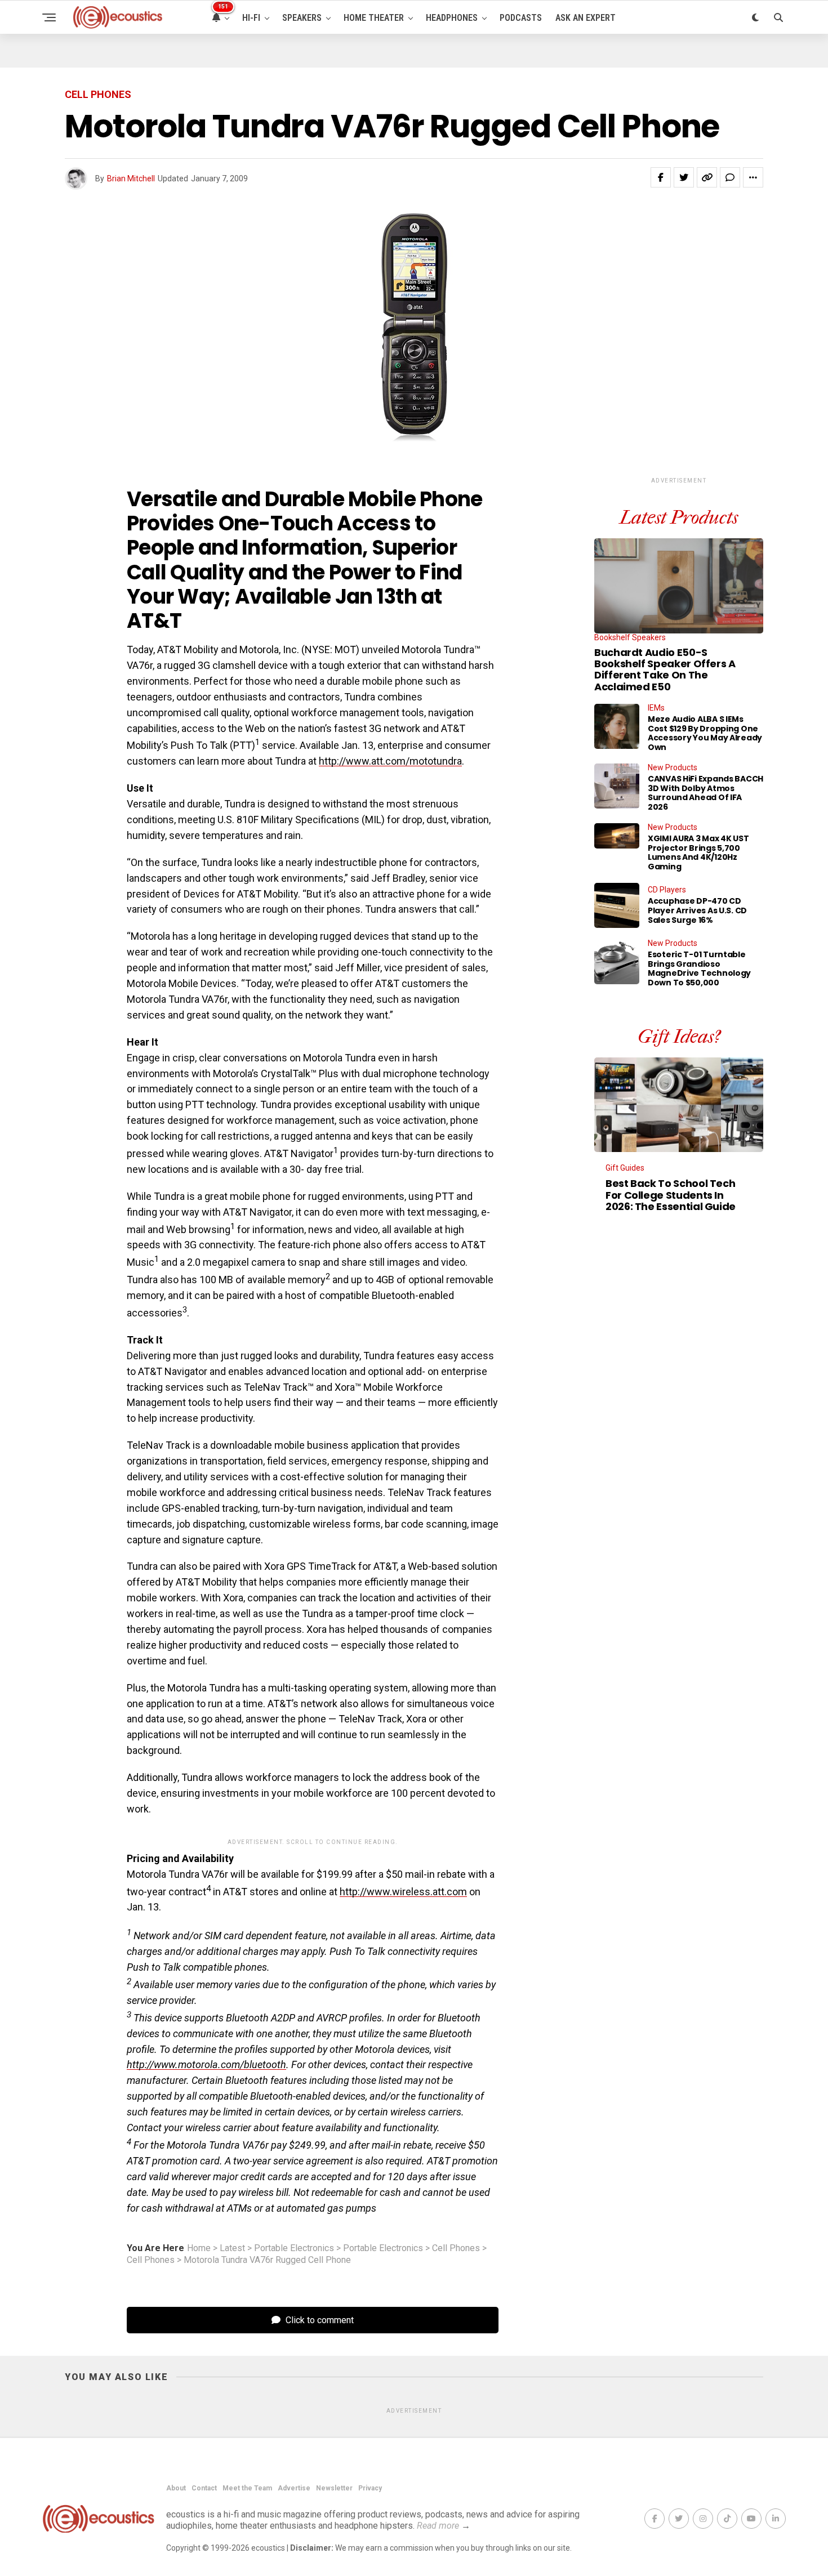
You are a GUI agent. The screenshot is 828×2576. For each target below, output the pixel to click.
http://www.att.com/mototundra (390, 761)
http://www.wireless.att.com (403, 1892)
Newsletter (334, 2488)
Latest (232, 2248)
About (176, 2488)
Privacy (370, 2488)
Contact (204, 2488)
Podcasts (521, 18)
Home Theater (374, 18)
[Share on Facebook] (661, 177)
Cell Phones (456, 2248)
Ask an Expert (586, 18)
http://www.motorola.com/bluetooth (206, 2064)
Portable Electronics (294, 2248)
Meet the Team (247, 2488)
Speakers (302, 18)
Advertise (294, 2488)
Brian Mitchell (131, 178)
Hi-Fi (251, 18)
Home (199, 2248)
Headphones (452, 18)
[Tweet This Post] (684, 177)
